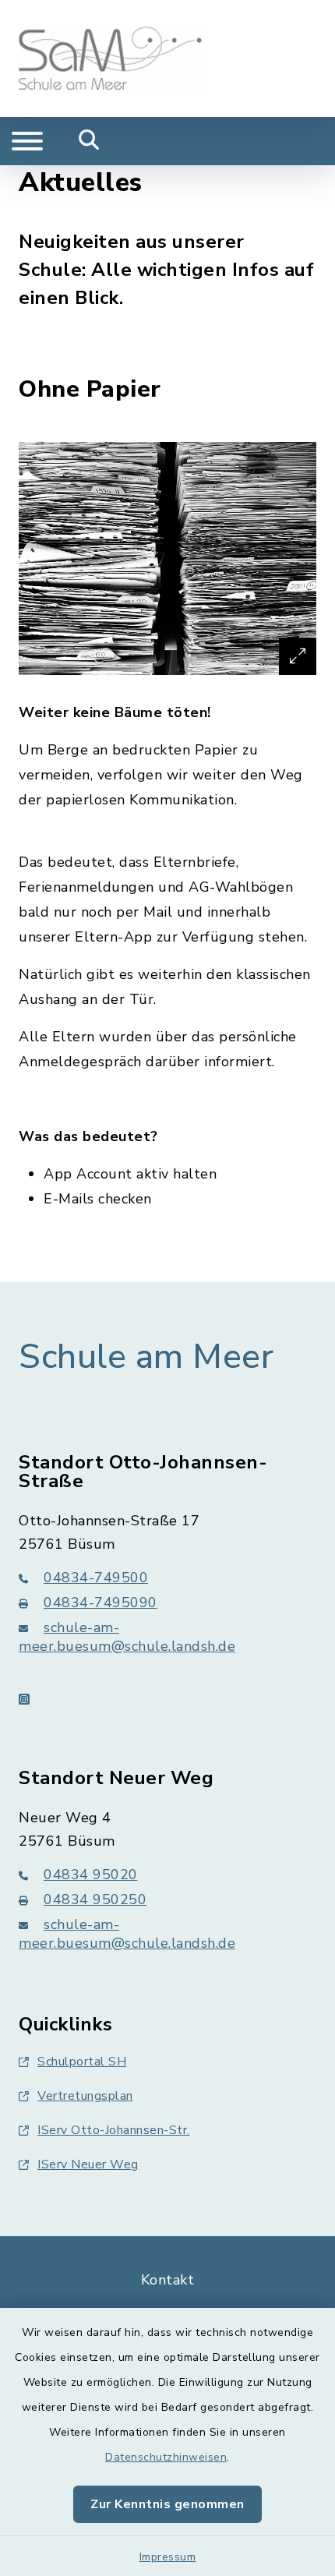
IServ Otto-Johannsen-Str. (114, 2130)
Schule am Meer (146, 1357)
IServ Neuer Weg (88, 2164)
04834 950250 (95, 1899)
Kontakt (168, 2280)
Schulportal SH (82, 2062)
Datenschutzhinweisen (166, 2457)
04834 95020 (91, 1875)
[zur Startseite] (110, 58)
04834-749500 (96, 1578)
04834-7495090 (100, 1602)
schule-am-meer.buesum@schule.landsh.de (127, 1637)
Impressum (168, 2557)
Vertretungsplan (85, 2096)
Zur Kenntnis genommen (167, 2504)
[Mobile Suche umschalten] (89, 141)
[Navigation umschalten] (27, 141)
